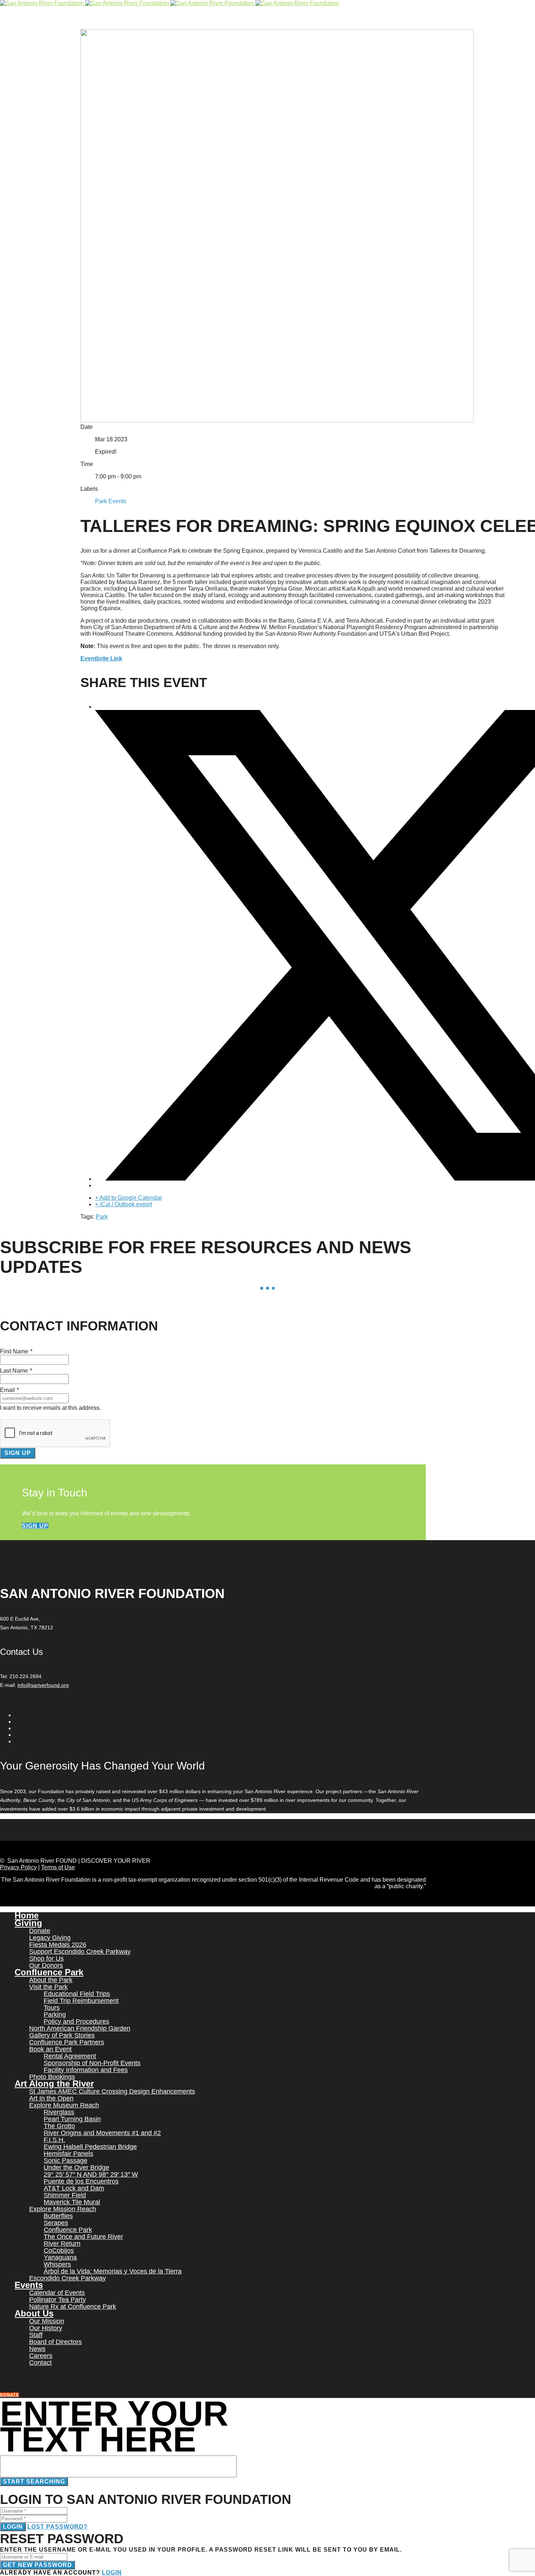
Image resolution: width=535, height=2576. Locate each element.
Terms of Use (58, 1867)
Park (102, 1217)
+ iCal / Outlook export (124, 1204)
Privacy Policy (18, 1867)
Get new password (37, 2565)
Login (13, 2527)
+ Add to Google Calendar (128, 1198)
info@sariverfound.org (43, 1685)
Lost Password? (58, 2527)
